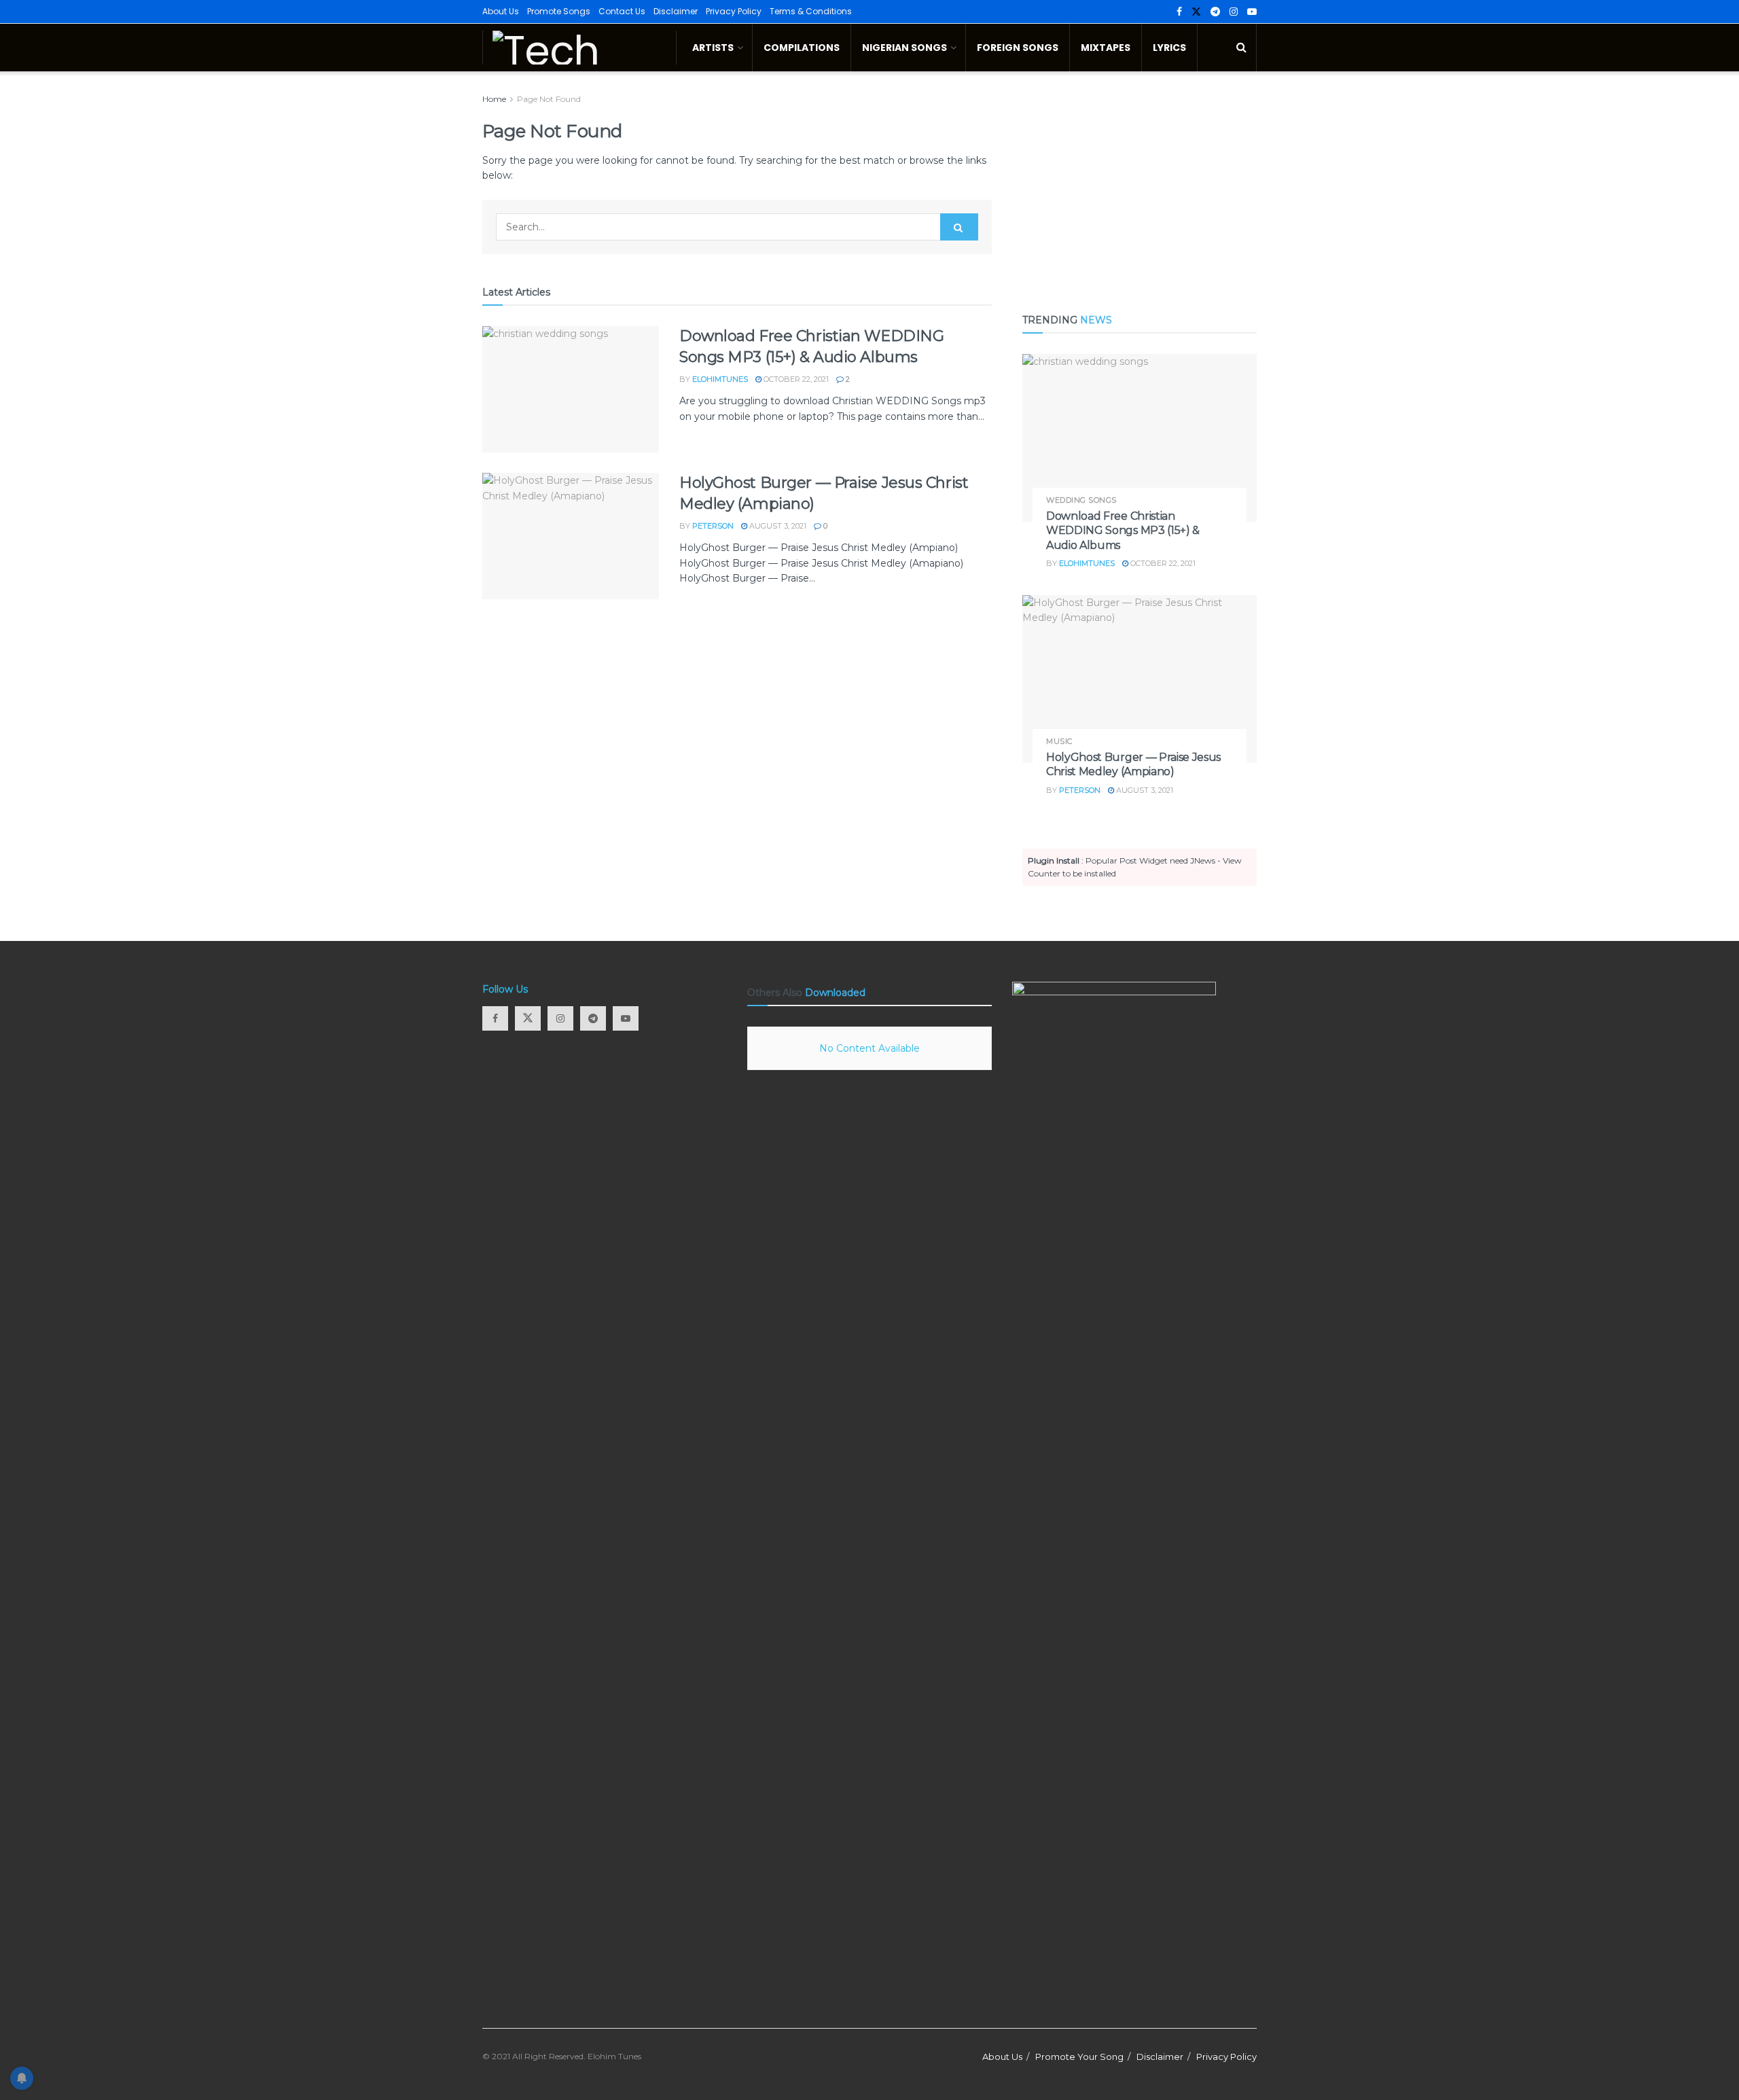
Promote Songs (559, 11)
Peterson (713, 526)
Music (1059, 742)
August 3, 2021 (777, 526)
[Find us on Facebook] (1179, 12)
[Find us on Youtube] (1252, 12)
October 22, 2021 (795, 379)
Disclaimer (676, 11)
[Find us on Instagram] (1234, 12)
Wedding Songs (1081, 500)
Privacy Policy (734, 11)
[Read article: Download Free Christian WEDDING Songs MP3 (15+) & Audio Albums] (571, 389)
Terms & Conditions (811, 11)
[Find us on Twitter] (1196, 12)
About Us (501, 11)
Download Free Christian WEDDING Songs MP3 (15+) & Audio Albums (1123, 531)
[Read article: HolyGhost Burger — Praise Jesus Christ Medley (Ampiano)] (571, 536)
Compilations (802, 48)
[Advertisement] (1140, 187)
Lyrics (1169, 48)
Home (494, 99)
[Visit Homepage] (579, 48)
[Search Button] (1241, 48)
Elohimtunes (720, 379)
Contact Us (622, 11)
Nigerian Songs (904, 48)
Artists (713, 48)
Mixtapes (1106, 48)
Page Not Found (549, 99)
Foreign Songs (1018, 48)
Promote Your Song (1079, 2057)
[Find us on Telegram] (1215, 12)
